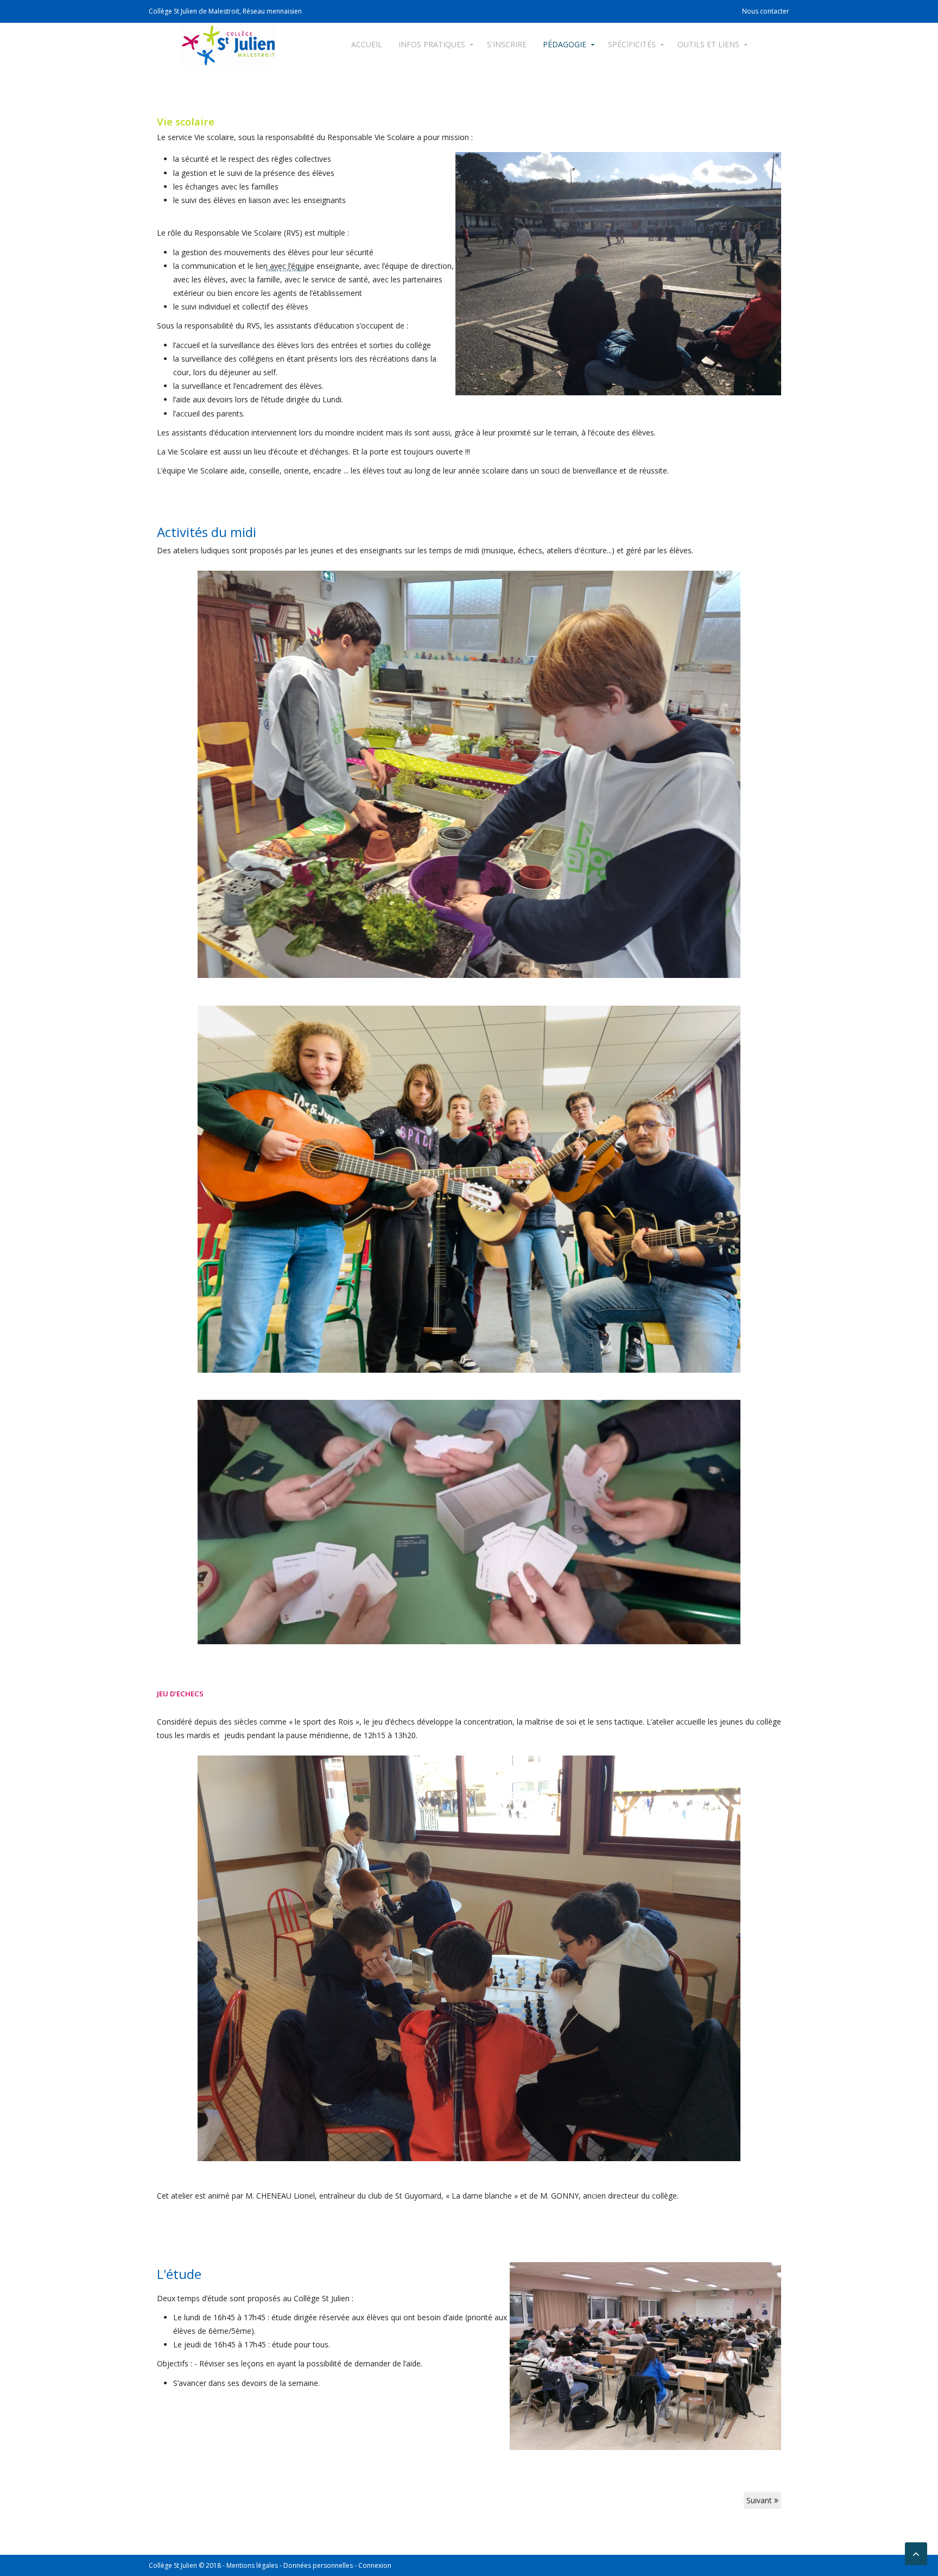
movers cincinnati (286, 270)
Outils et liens (708, 44)
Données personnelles (318, 2565)
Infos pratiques (432, 44)
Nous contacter (766, 11)
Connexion (375, 2565)
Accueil (367, 44)
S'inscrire (507, 44)
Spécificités (632, 44)
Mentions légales (252, 2565)
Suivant (760, 2500)
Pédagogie (565, 44)
